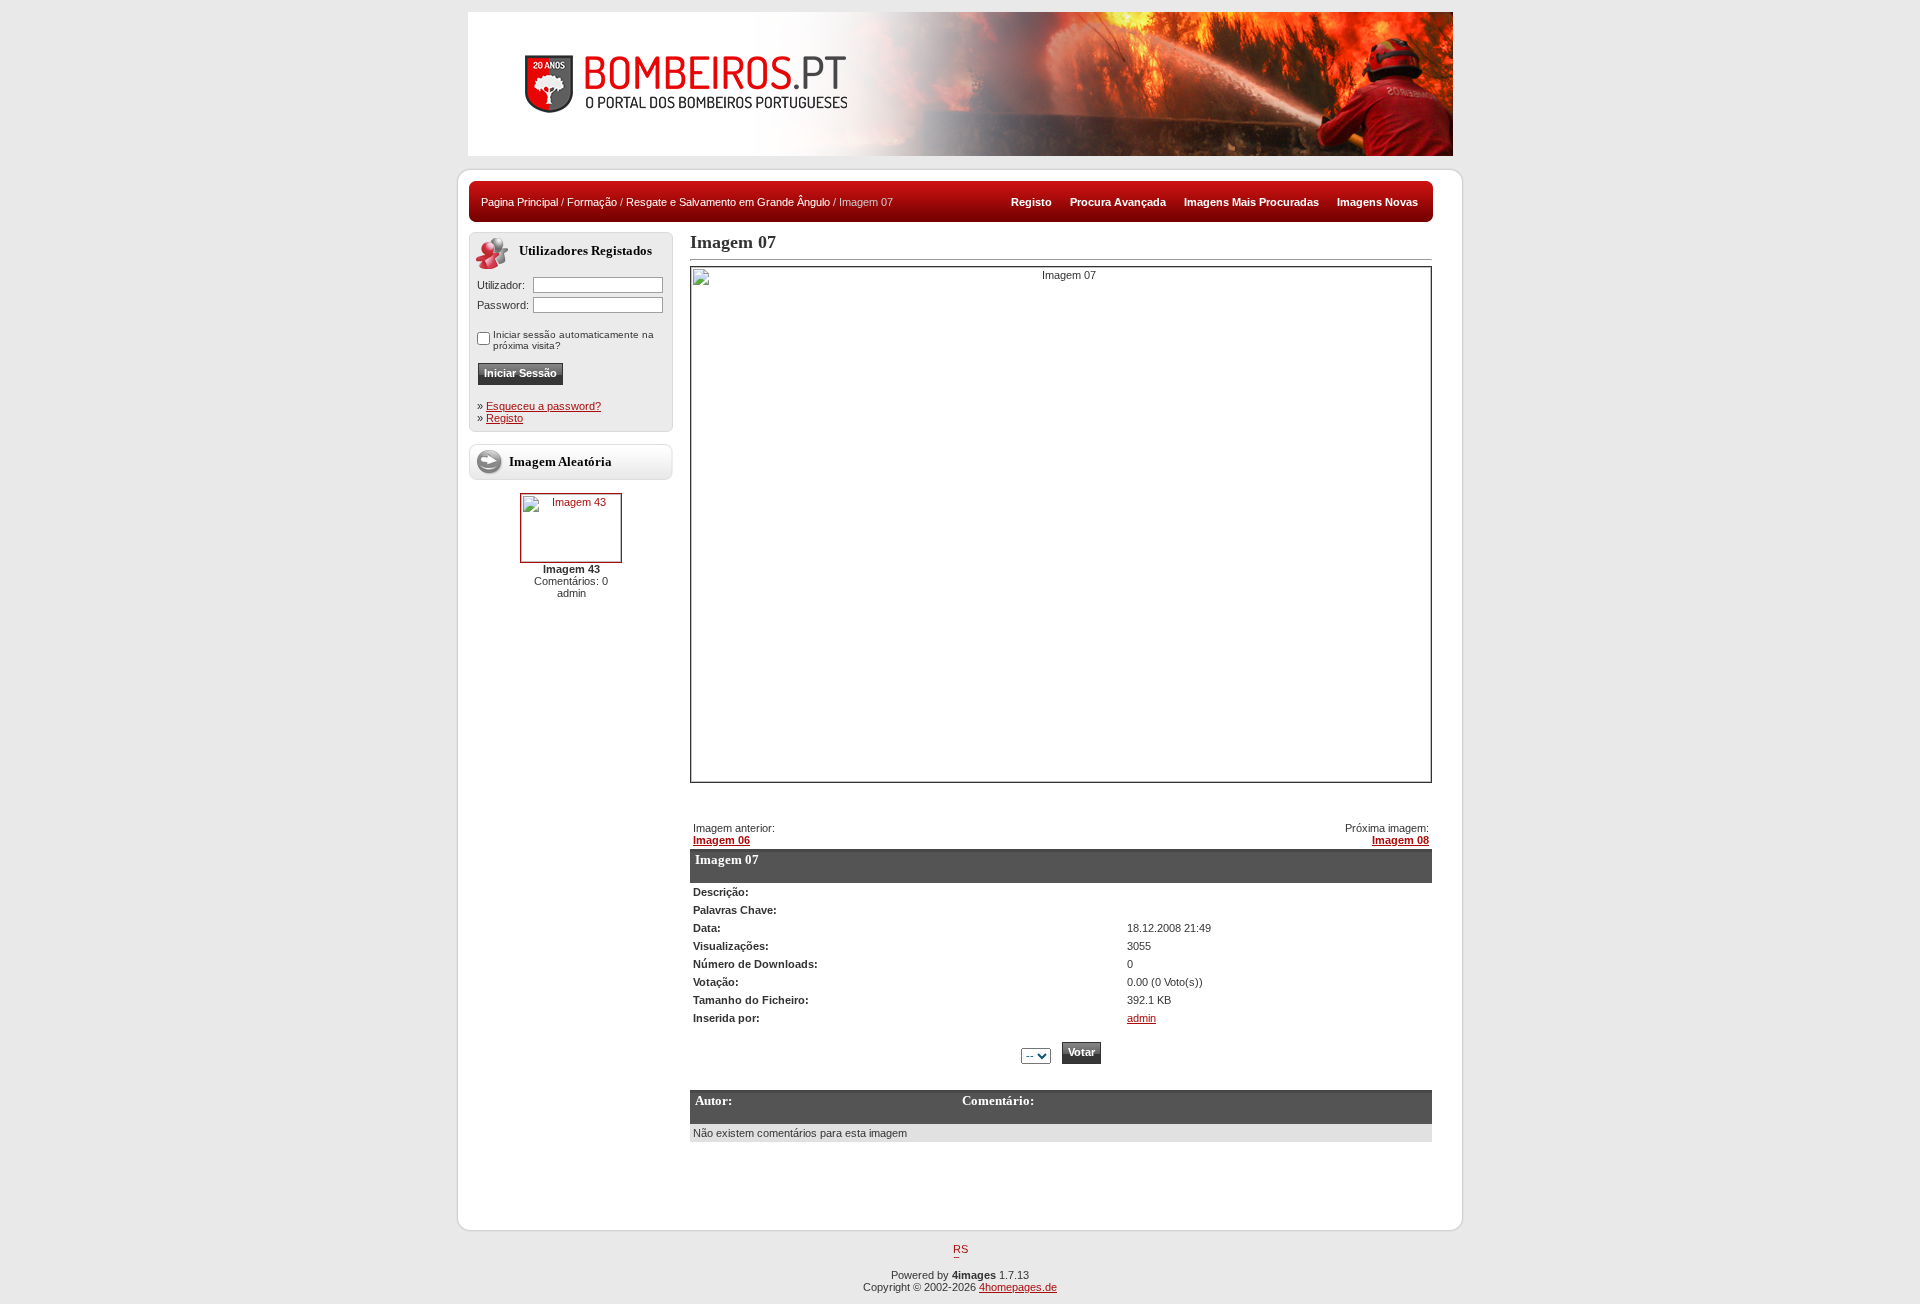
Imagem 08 (1400, 840)
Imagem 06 (721, 840)
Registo (504, 418)
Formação (592, 202)
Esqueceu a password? (543, 406)
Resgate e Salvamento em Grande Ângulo (728, 202)
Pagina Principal (519, 202)
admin (1141, 1018)
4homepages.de (1018, 1287)
